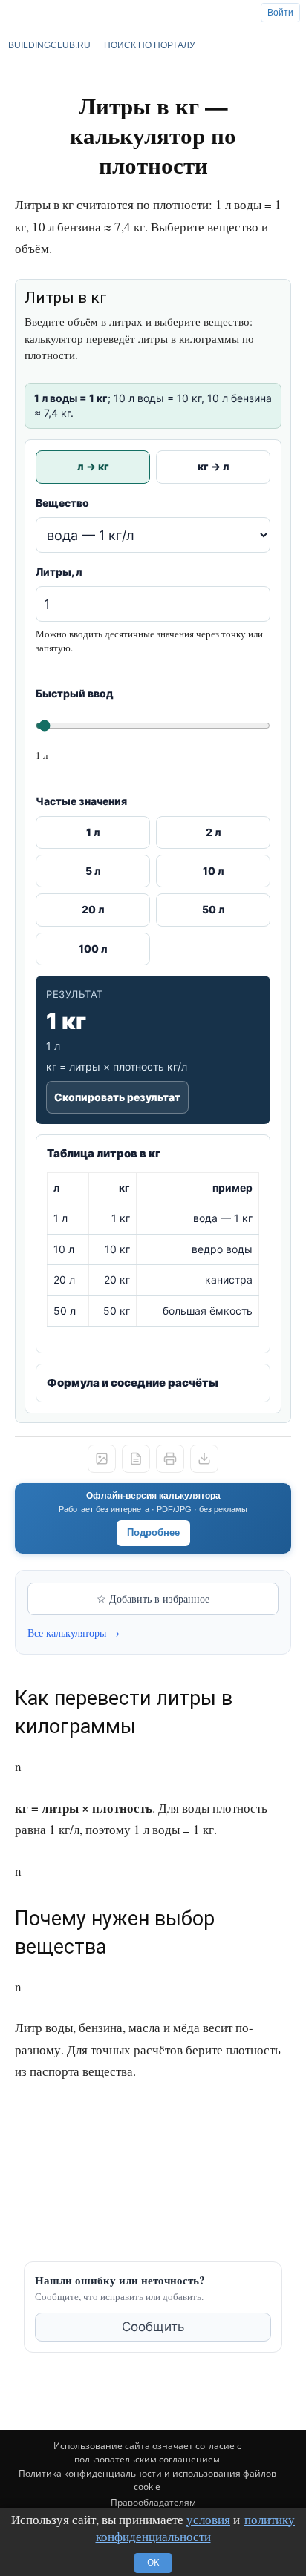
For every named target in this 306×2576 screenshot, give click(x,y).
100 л (93, 949)
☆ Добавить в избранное (153, 1598)
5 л (93, 871)
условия (208, 2519)
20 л (93, 909)
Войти (280, 13)
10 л (214, 871)
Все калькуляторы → (74, 1633)
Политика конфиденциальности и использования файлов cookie (147, 2480)
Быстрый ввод (75, 693)
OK (153, 2562)
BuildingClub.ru (49, 45)
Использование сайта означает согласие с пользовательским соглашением (147, 2452)
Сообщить (153, 2327)
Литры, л (59, 572)
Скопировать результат (117, 1097)
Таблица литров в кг (104, 1153)
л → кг (93, 466)
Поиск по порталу (150, 45)
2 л (214, 832)
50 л (214, 909)
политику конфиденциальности (196, 2528)
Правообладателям (153, 2502)
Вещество (62, 503)
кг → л (214, 466)
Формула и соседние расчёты (133, 1383)
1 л (93, 832)
